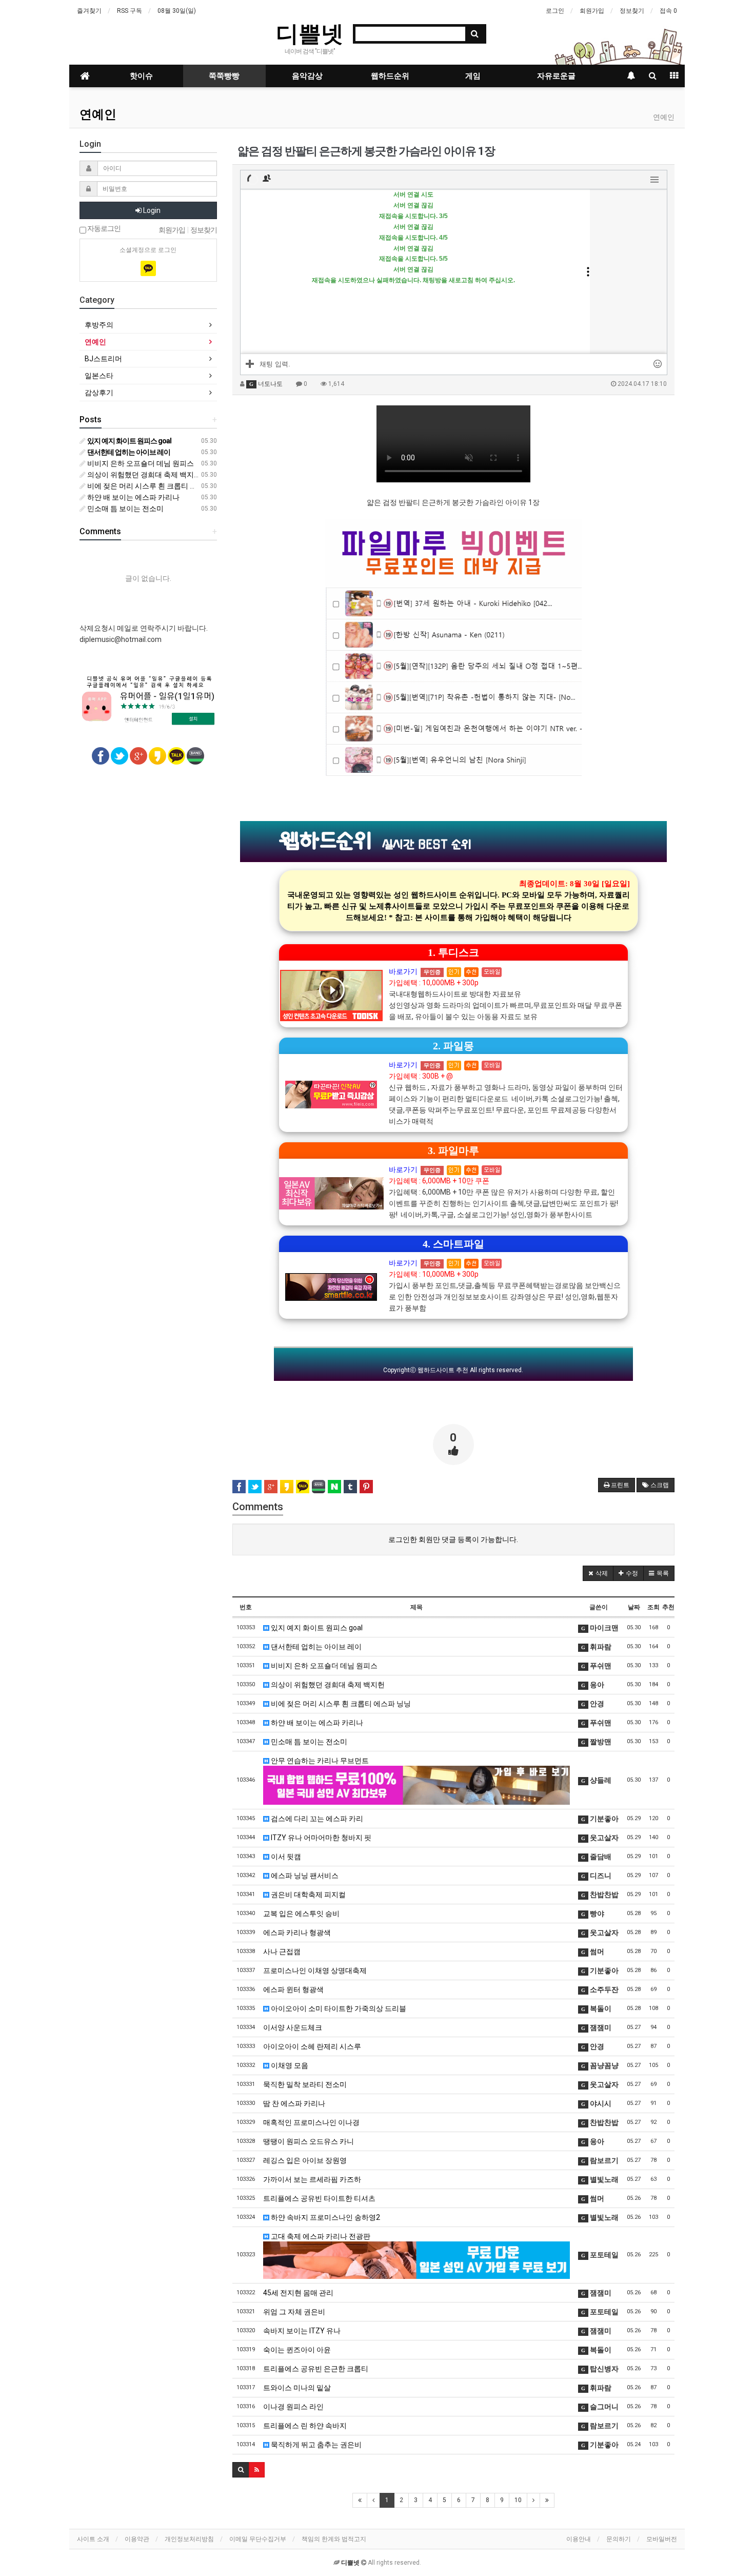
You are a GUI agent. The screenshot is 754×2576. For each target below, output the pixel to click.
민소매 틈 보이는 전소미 (308, 1742)
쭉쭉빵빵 (224, 76)
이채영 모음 (289, 2065)
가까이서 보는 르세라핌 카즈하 (312, 2179)
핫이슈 (141, 76)
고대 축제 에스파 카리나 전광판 (320, 2236)
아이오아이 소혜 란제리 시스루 (312, 2046)
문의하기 (619, 2539)
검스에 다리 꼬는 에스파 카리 (316, 1819)
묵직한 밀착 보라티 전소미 (305, 2084)
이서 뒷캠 (285, 1857)
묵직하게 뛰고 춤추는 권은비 (315, 2445)
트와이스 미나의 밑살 (297, 2388)
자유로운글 (556, 76)
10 (518, 2500)
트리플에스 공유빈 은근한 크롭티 (316, 2369)
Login (151, 210)
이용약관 (137, 2539)
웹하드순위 (390, 76)
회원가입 (592, 11)
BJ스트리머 (103, 359)
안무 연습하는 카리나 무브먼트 (319, 1761)
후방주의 (99, 325)
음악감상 (307, 76)
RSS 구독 (130, 11)
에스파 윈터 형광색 (293, 1989)
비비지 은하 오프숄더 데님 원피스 (323, 1666)
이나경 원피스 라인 (293, 2407)
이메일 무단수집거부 (258, 2539)
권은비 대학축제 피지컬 (307, 1895)
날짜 (634, 1607)
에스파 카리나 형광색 (297, 1933)
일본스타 (99, 376)
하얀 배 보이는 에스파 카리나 (316, 1723)
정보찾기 (632, 11)
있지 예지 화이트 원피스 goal (316, 1628)
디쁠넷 (310, 33)
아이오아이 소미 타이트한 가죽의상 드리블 (338, 2008)
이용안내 (579, 2539)
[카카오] (148, 268)
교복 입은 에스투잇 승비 (301, 1914)
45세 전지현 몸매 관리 (298, 2293)
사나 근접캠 (282, 1951)
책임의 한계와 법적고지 (334, 2539)
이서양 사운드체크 (293, 2027)
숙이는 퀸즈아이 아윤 (297, 2350)
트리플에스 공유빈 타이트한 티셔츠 (319, 2198)
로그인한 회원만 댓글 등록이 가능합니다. (453, 1539)
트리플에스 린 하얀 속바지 (305, 2426)
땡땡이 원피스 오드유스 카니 (309, 2141)
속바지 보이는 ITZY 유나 (302, 2331)
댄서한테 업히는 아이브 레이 (315, 1647)
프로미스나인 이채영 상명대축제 (315, 1970)
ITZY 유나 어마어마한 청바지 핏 (320, 1838)
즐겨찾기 (89, 11)
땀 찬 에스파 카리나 (294, 2103)
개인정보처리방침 (189, 2539)
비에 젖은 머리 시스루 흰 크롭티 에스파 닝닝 (340, 1704)
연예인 (98, 114)
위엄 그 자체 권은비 (294, 2312)
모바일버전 (662, 2539)
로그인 (555, 11)
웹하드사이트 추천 (443, 1370)
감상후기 (99, 393)
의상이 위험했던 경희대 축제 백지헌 (327, 1685)
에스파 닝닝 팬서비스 (304, 1876)
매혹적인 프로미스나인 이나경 (311, 2122)
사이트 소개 (93, 2539)
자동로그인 (103, 229)
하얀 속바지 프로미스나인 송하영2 (325, 2217)
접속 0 (668, 11)
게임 (473, 76)
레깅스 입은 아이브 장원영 (305, 2160)
